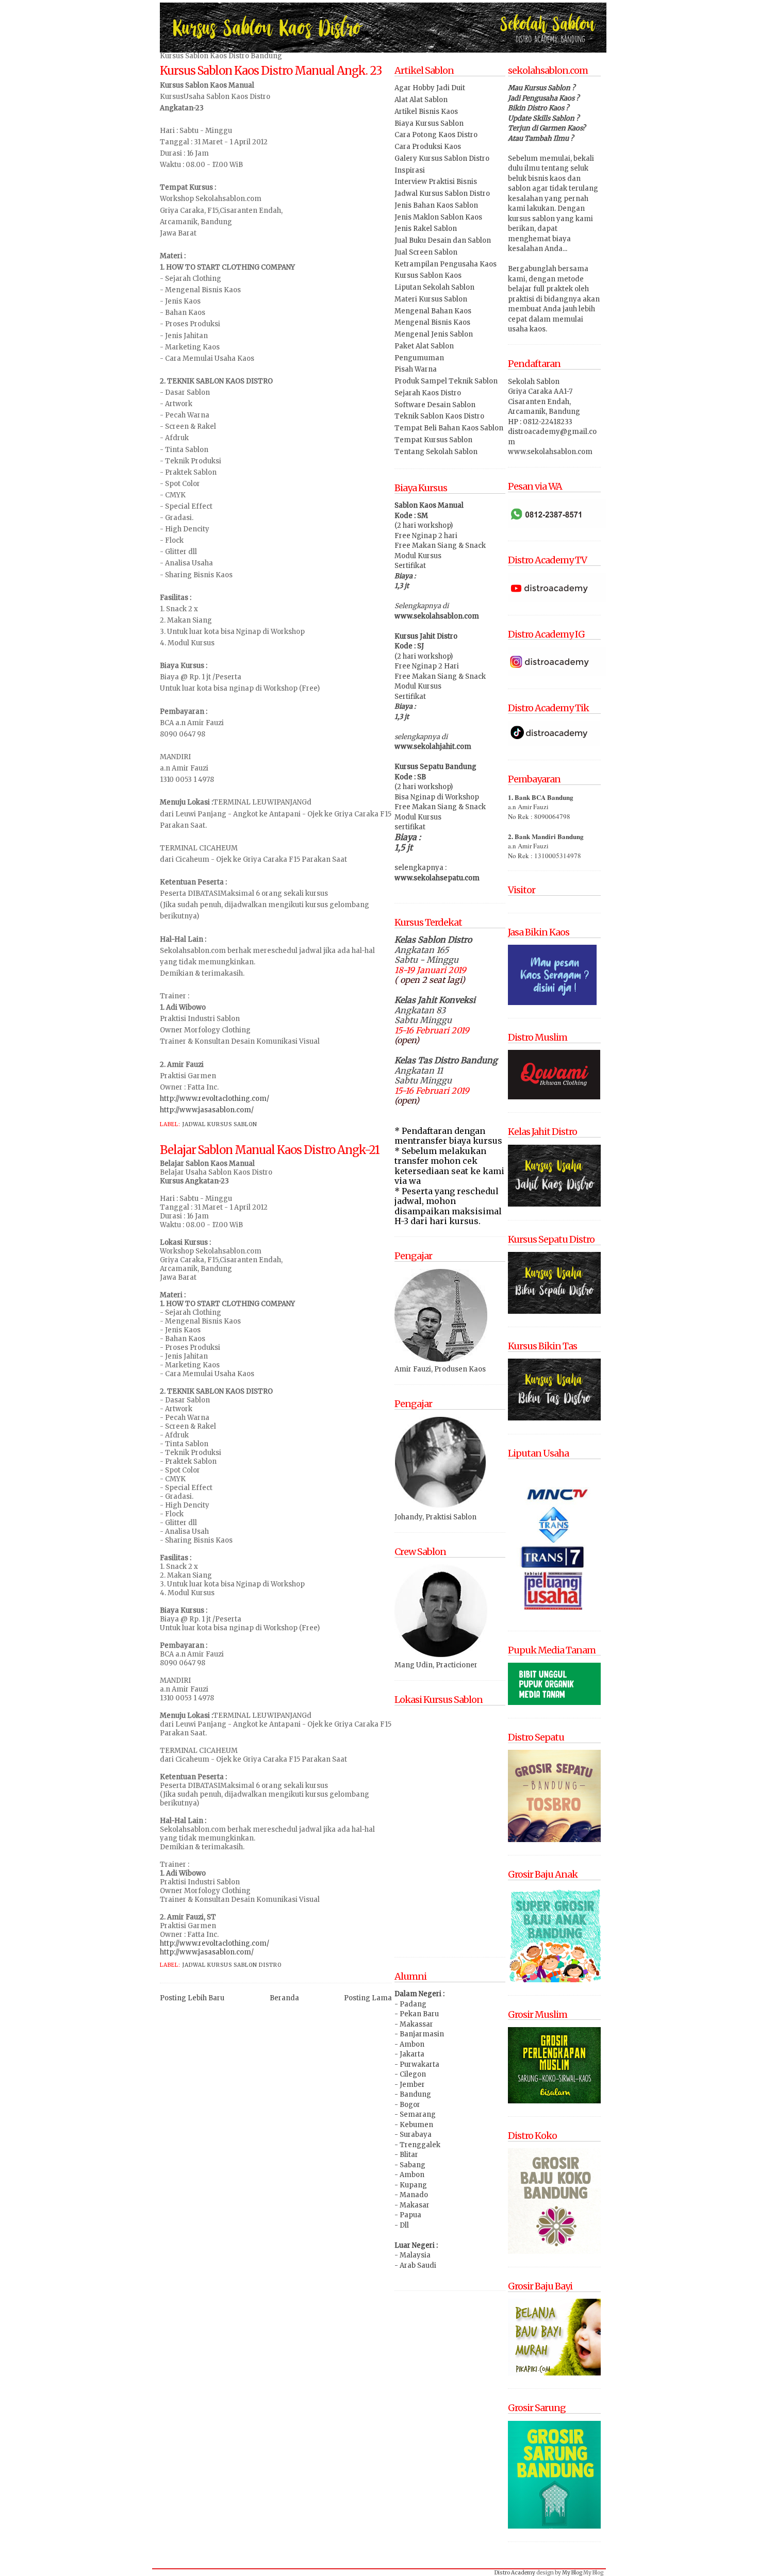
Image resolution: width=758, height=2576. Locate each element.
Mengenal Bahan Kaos (433, 311)
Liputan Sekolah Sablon (434, 287)
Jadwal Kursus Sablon (220, 1124)
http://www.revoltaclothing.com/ (215, 1099)
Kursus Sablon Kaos (428, 275)
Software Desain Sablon (435, 405)
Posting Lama (368, 1998)
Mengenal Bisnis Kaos (432, 322)
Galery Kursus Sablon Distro (442, 158)
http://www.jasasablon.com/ (207, 1110)
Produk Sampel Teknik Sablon (446, 381)
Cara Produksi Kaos (428, 147)
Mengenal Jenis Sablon (434, 334)
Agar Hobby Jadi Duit (430, 88)
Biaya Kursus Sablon (429, 123)
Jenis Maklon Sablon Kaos (438, 217)
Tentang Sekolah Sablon (436, 452)
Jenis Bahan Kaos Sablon (436, 205)
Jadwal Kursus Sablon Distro (232, 1965)
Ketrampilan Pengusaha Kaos (446, 264)
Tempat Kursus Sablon (433, 440)
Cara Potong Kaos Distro (436, 135)
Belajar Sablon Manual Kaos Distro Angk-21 (270, 1150)
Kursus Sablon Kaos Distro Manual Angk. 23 (271, 71)
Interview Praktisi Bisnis (436, 182)
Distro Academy (515, 2573)
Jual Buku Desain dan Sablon (443, 240)
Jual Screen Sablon (426, 252)
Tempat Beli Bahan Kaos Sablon (449, 428)
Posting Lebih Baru (192, 1998)
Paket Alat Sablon (424, 346)
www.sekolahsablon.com (437, 616)
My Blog (572, 2573)
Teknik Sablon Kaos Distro (439, 416)
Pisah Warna (416, 369)
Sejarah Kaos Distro (428, 393)
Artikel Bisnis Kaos (426, 112)
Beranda (284, 1998)
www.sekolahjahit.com (433, 747)
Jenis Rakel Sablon (426, 229)
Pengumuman (419, 358)
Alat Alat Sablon (421, 100)
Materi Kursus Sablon (431, 299)
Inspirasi (410, 170)
